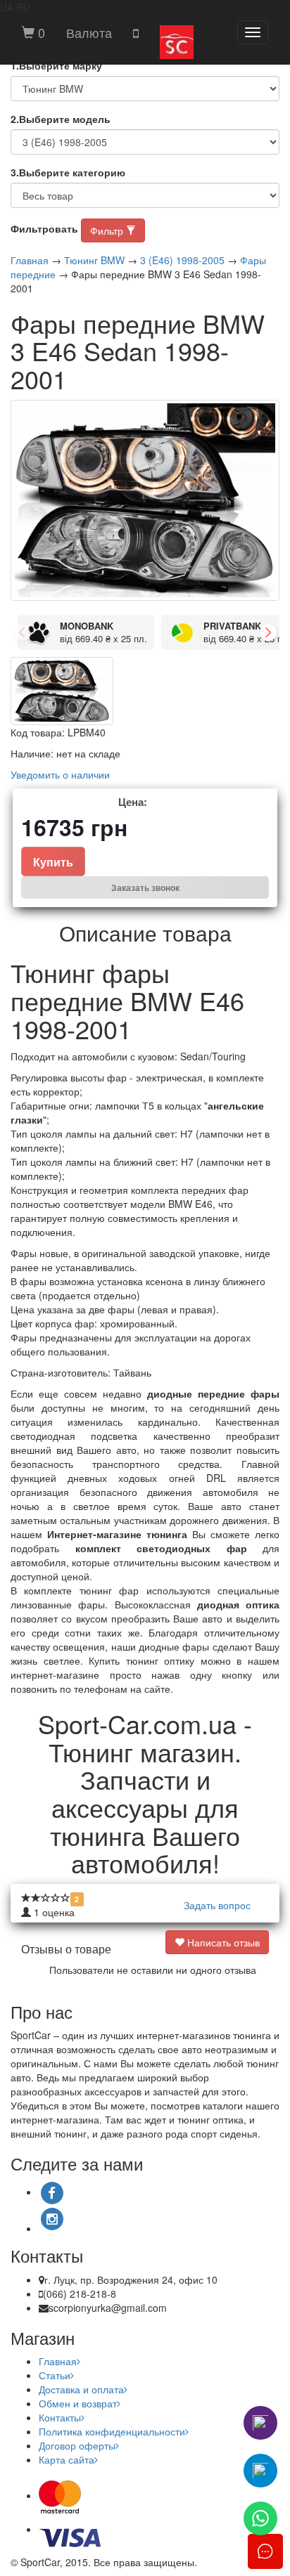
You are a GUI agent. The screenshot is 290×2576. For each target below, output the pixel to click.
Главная (30, 260)
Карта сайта (67, 2459)
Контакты (60, 2417)
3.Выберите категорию (68, 172)
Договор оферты (77, 2445)
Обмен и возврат (78, 2403)
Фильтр (108, 230)
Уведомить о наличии (60, 774)
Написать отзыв (222, 1942)
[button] (89, 32)
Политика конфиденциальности (112, 2431)
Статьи (55, 2375)
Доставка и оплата (81, 2389)
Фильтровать (44, 228)
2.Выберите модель (61, 119)
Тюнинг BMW (94, 260)
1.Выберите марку (56, 65)
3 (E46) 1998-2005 (182, 260)
